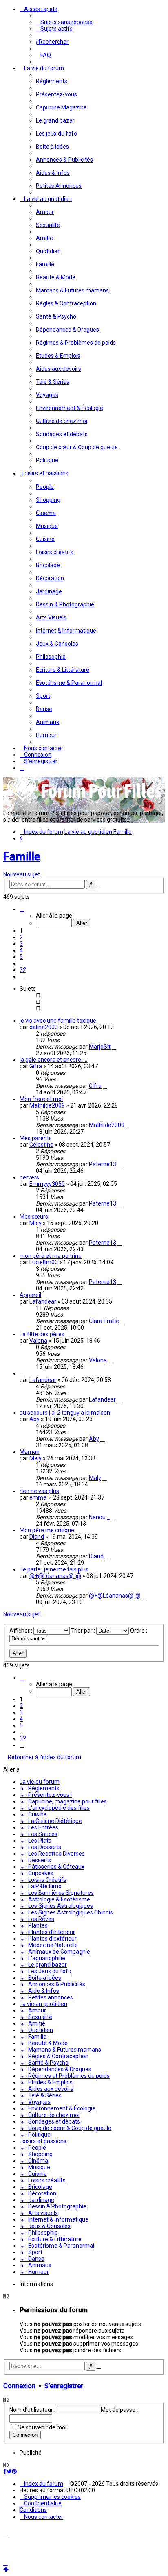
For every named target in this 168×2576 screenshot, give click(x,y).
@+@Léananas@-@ (55, 1576)
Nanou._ (99, 1517)
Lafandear (43, 1301)
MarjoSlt (100, 1047)
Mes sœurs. (34, 1217)
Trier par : (84, 1631)
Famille (22, 857)
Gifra (36, 1066)
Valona (38, 1341)
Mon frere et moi (41, 1099)
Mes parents (36, 1138)
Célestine (41, 1145)
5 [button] (21, 957)
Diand (37, 1537)
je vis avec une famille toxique (58, 1021)
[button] (22, 909)
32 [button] (23, 970)
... (21, 1373)
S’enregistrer (64, 2386)
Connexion (19, 2386)
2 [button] (21, 937)
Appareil (30, 1295)
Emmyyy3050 (47, 1184)
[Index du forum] (85, 801)
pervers (29, 1177)
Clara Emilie (104, 1321)
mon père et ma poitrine (51, 1256)
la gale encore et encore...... (54, 1060)
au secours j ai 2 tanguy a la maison (65, 1413)
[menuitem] (64, 22)
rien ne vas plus (39, 1491)
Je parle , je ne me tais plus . (55, 1569)
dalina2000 (44, 1027)
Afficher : (21, 1631)
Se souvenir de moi (42, 2427)
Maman (30, 1452)
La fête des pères (42, 1334)
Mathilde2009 (47, 1105)
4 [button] (21, 950)
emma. (39, 1497)
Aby (34, 1419)
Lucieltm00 (44, 1262)
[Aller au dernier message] (114, 1047)
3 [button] (21, 944)
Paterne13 (103, 1164)
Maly (35, 1223)
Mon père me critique (47, 1530)
